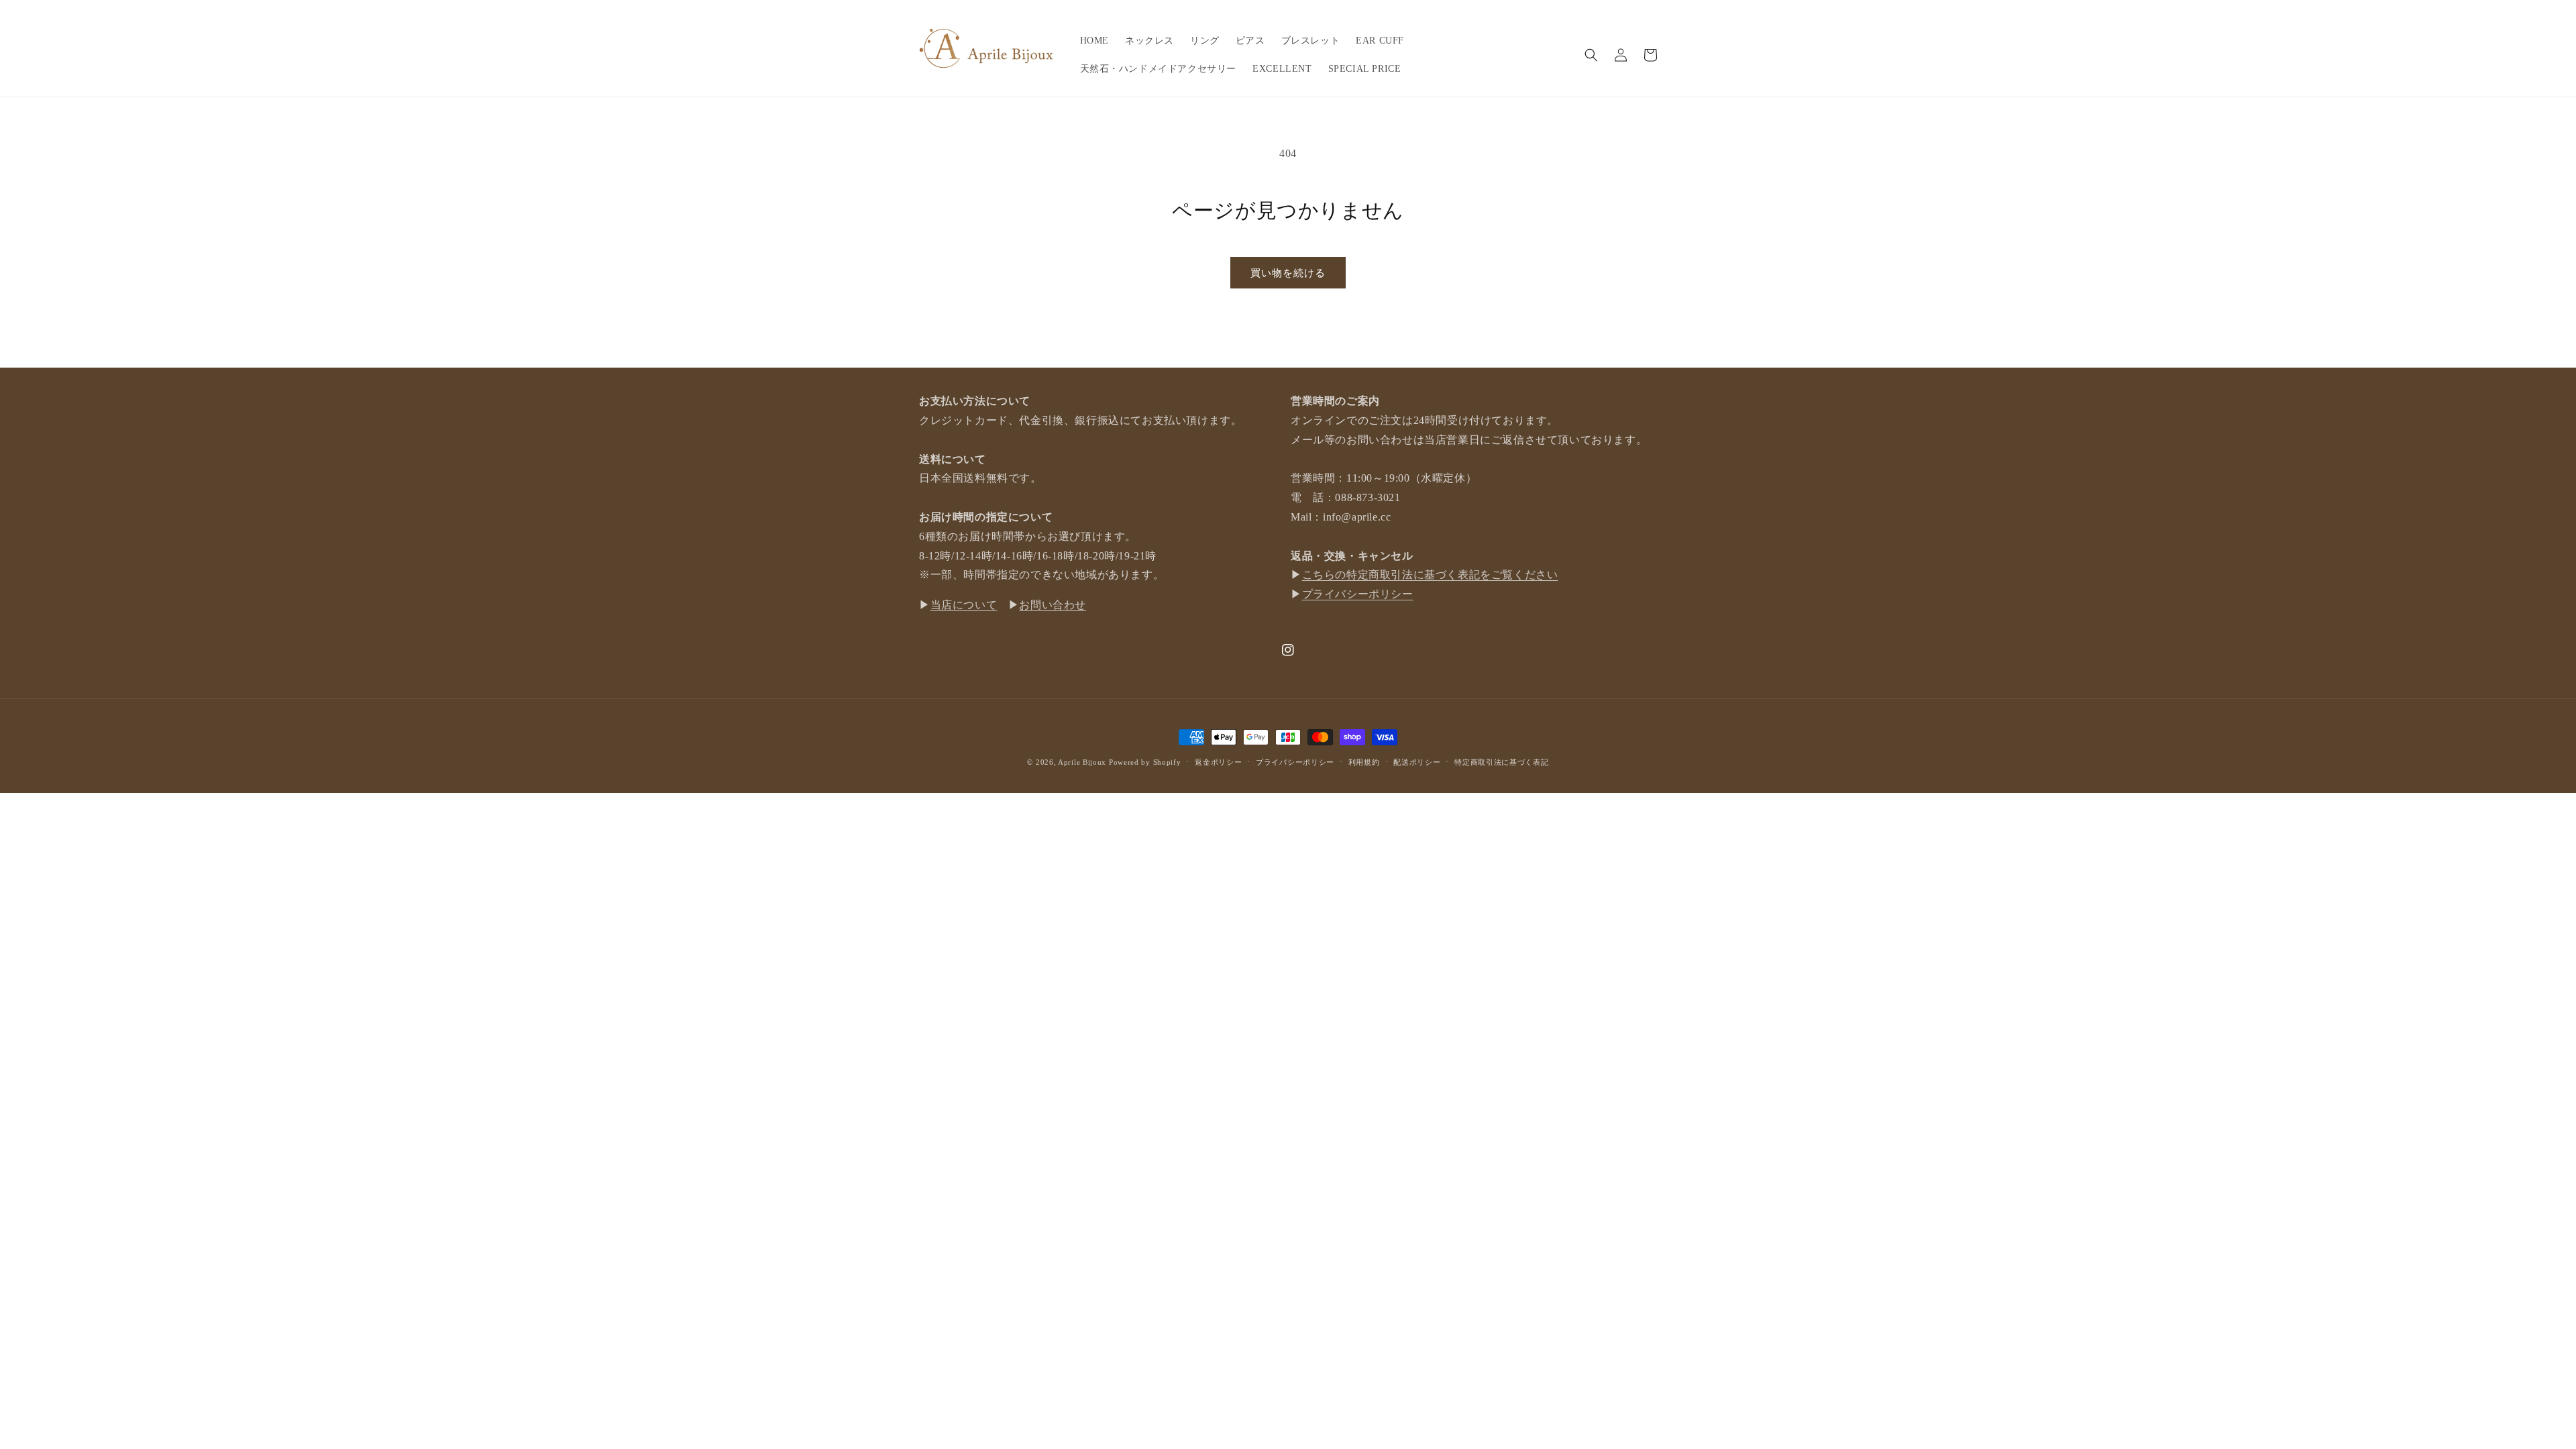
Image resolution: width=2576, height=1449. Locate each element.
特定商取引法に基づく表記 (1501, 762)
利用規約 (1364, 762)
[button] (1591, 55)
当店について (964, 605)
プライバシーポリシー (1358, 594)
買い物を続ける (1288, 273)
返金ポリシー (1218, 762)
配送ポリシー (1417, 762)
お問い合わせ (1053, 605)
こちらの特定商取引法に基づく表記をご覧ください (1430, 575)
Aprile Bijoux (1082, 762)
